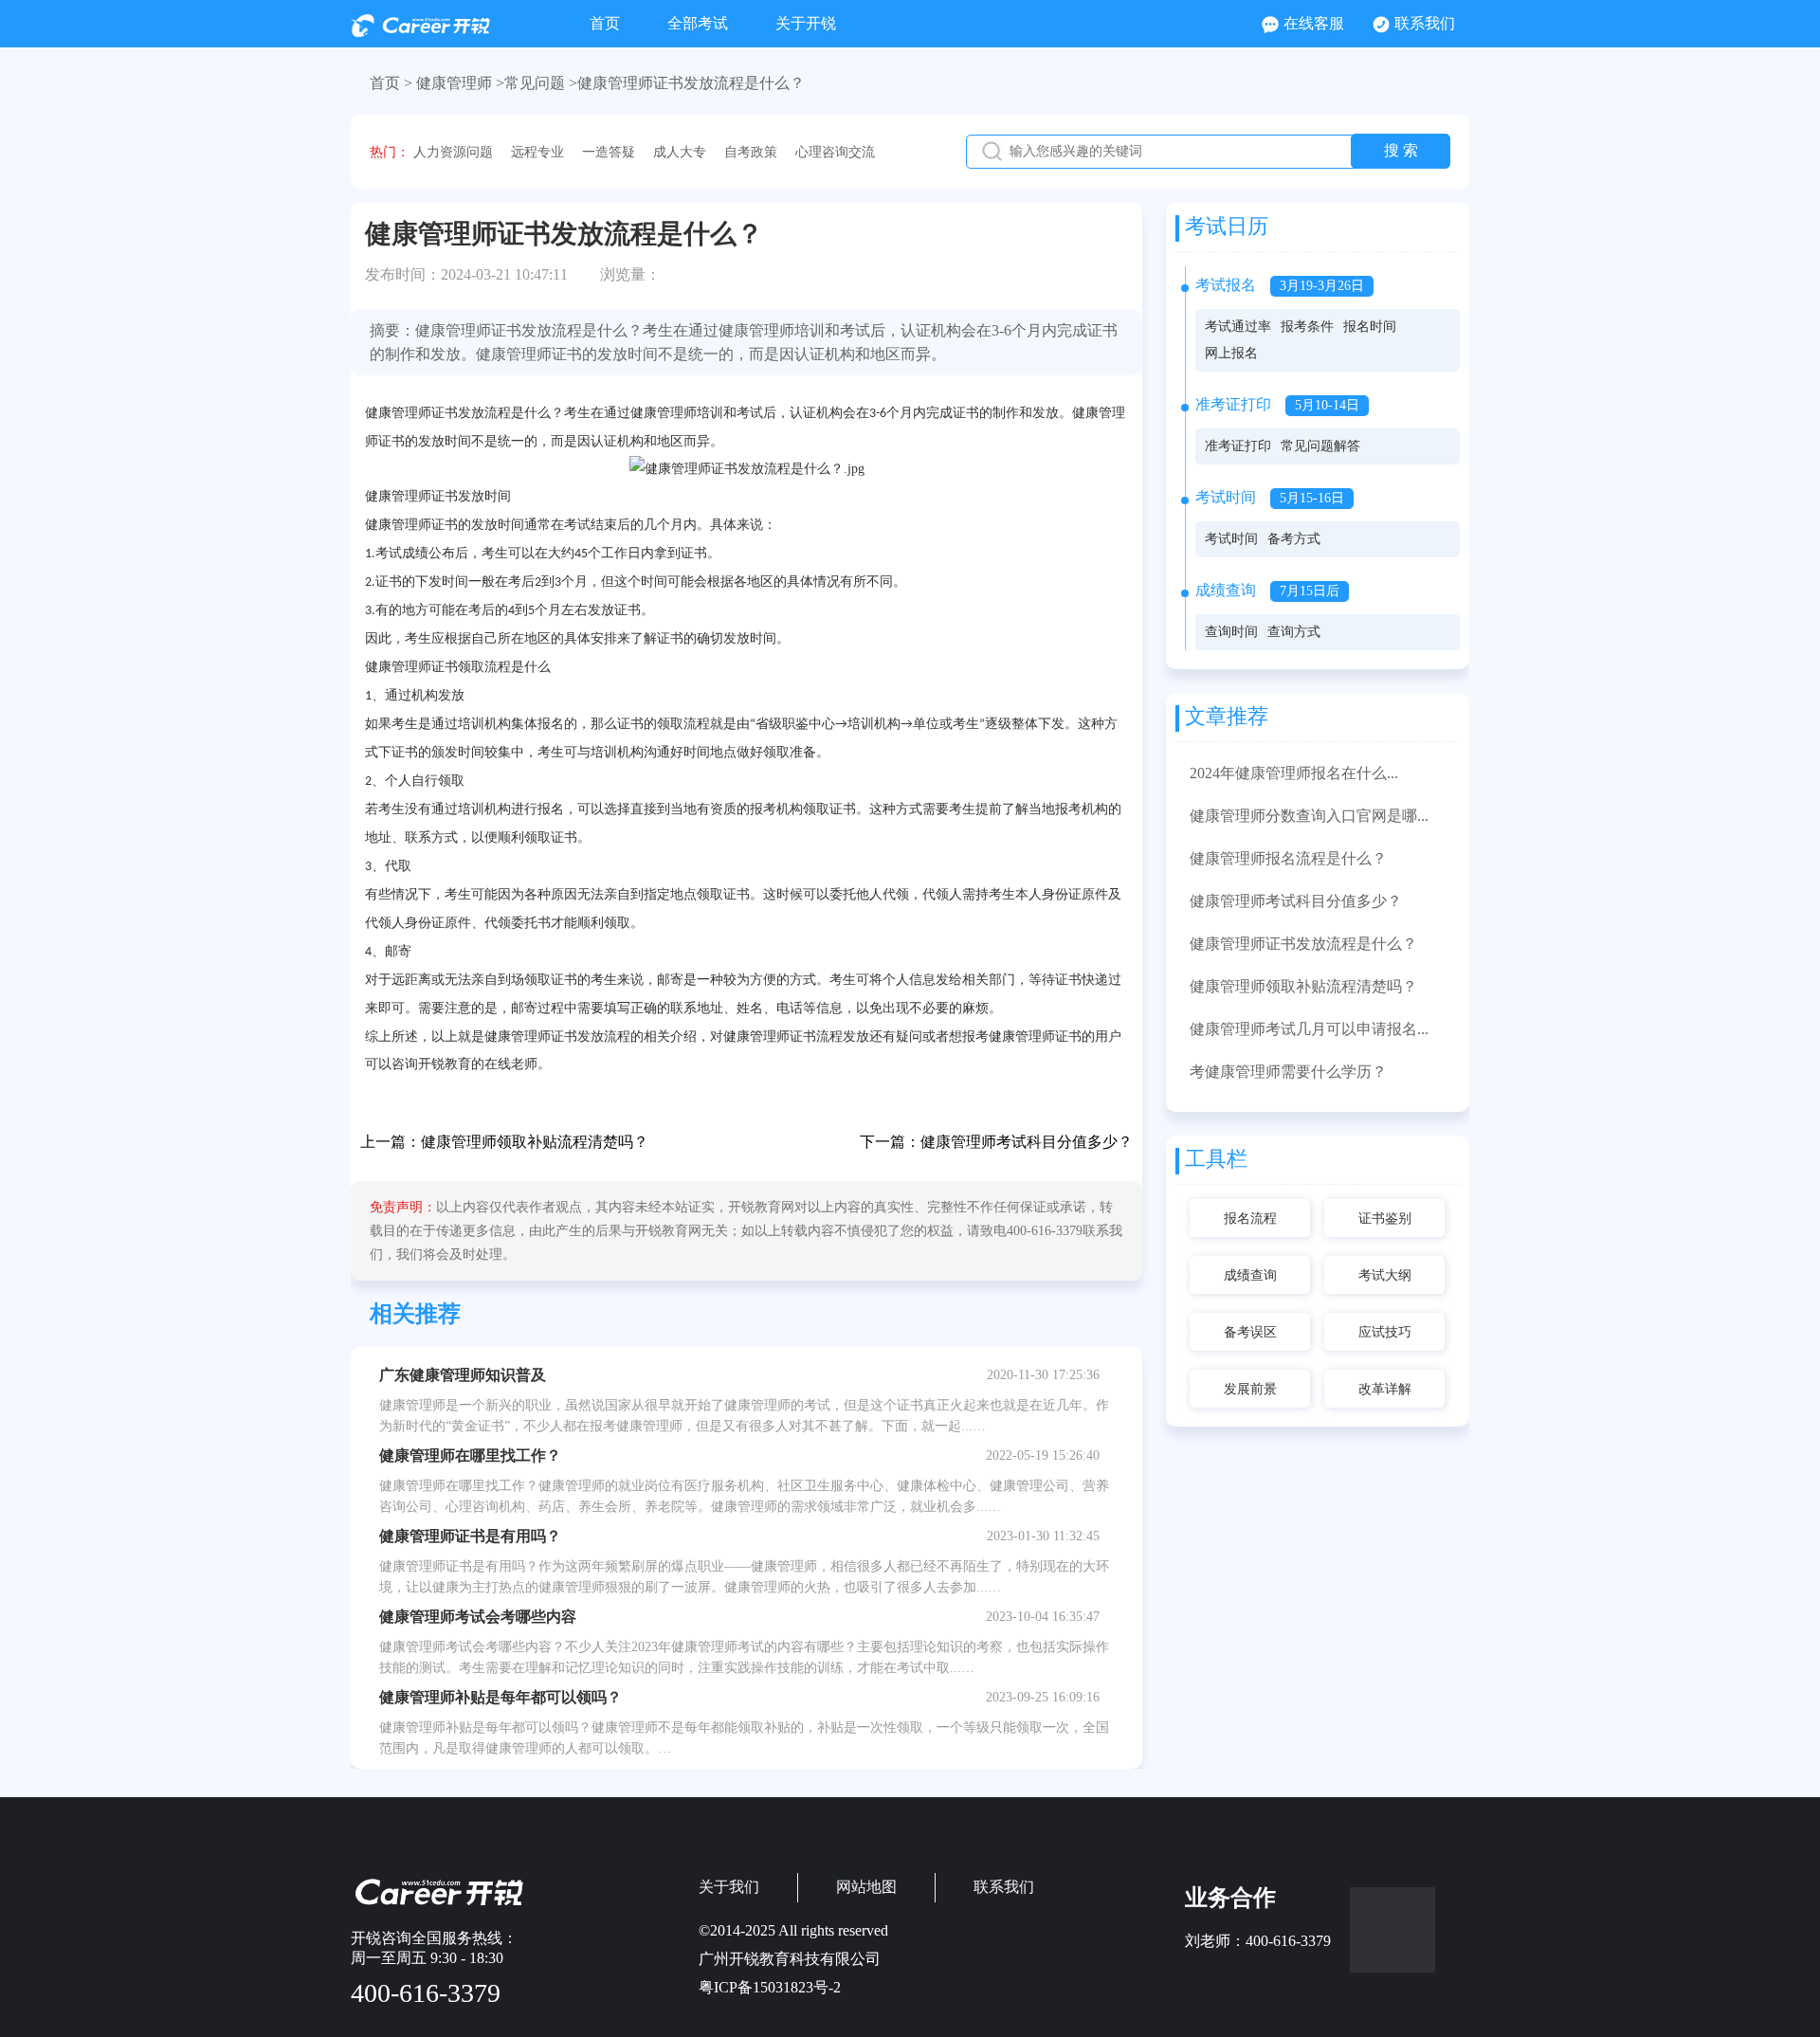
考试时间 (1231, 539)
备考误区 (1250, 1332)
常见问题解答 (1320, 446)
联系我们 (1425, 23)
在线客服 (1314, 23)
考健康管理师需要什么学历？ (1288, 1072)
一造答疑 (609, 152)
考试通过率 (1238, 327)
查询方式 (1294, 632)
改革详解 (1385, 1389)
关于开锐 (806, 23)
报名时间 (1370, 327)
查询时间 (1231, 632)
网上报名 (1231, 353)
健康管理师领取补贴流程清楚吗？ (535, 1142)
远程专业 (537, 152)
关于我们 (729, 1887)
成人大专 (680, 152)
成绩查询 (1250, 1275)
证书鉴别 (1385, 1219)
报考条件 (1307, 327)
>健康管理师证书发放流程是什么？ (687, 83)
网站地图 (866, 1887)
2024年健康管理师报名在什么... (1294, 773)
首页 (605, 23)
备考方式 (1294, 539)
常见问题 (535, 83)
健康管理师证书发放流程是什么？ (1303, 944)
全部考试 (698, 23)
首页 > (391, 83)
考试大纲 (1385, 1275)
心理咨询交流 (835, 152)
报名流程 (1250, 1219)
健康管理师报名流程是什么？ (1288, 858)
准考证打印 (1238, 446)
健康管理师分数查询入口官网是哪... (1309, 816)
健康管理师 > (460, 83)
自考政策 (751, 152)
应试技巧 (1385, 1332)
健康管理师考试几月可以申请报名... (1309, 1029)
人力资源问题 (453, 152)
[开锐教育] (420, 32)
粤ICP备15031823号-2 (770, 1987)
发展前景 (1250, 1389)
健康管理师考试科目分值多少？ (1027, 1142)
